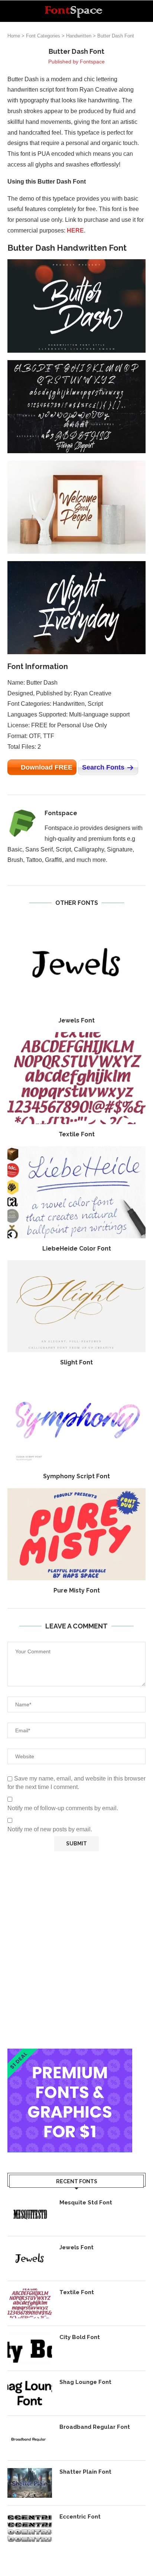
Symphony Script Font (76, 1476)
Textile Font (77, 1134)
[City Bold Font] (30, 2348)
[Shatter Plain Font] (30, 2483)
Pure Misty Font (77, 1590)
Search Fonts (103, 767)
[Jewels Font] (76, 964)
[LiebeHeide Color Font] (76, 1192)
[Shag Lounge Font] (30, 2393)
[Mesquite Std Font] (30, 2214)
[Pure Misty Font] (76, 1534)
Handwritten (79, 36)
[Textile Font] (76, 1078)
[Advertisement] (76, 1950)
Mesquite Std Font (86, 2203)
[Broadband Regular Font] (30, 2438)
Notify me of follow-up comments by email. (63, 1808)
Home (14, 36)
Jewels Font (76, 1020)
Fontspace (92, 62)
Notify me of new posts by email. (50, 1829)
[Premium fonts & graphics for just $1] (70, 2054)
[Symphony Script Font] (76, 1420)
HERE (75, 230)
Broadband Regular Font (95, 2427)
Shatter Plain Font (85, 2472)
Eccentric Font (80, 2517)
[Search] (146, 11)
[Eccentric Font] (30, 2528)
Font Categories (43, 36)
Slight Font (76, 1362)
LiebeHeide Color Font (77, 1249)
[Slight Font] (76, 1306)
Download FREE (47, 767)
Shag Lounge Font (85, 2382)
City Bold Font (80, 2337)
